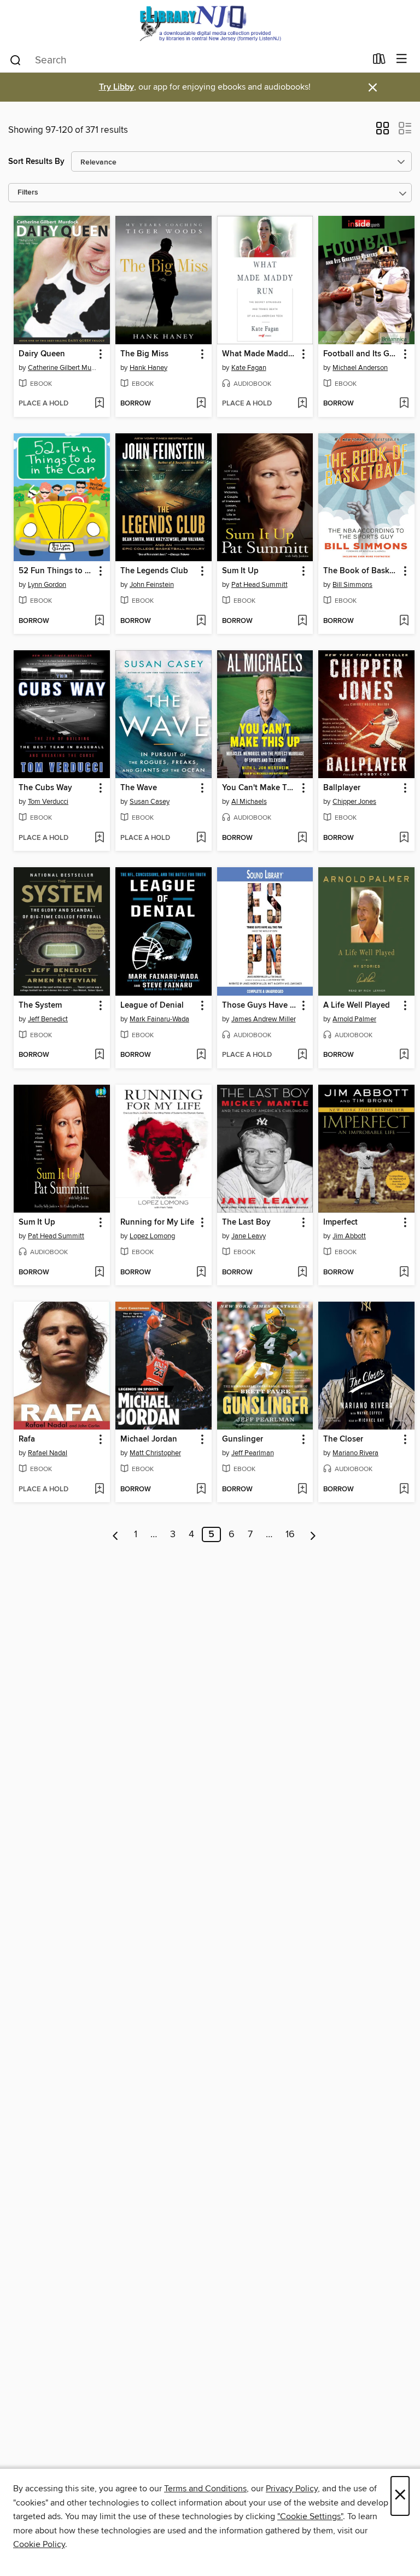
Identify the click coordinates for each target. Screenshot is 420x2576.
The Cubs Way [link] (45, 788)
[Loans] (379, 61)
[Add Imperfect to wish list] (404, 1273)
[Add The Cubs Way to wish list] (99, 838)
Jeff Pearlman (253, 1453)
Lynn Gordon (47, 585)
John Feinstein (152, 585)
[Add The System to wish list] (99, 1055)
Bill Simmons (352, 585)
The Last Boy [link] (246, 1222)
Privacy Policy (292, 2489)
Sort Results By (36, 161)
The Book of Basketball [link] (361, 571)
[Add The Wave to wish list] (201, 838)
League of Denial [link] (152, 1005)
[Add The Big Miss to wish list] (201, 404)
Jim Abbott (349, 1236)
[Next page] (313, 1534)
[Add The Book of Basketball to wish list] (404, 621)
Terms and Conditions (205, 2489)
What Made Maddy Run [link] (260, 354)
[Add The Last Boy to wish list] (302, 1273)
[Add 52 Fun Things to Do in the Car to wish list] (99, 621)
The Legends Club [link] (154, 571)
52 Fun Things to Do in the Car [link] (57, 571)
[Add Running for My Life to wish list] (201, 1273)
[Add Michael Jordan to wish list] (201, 1490)
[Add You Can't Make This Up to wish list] (302, 838)
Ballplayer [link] (342, 788)
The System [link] (40, 1005)
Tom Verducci (48, 802)
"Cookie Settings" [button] (310, 2516)
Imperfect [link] (340, 1222)
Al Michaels (249, 802)
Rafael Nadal (48, 1453)
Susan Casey (150, 802)
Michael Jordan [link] (149, 1439)
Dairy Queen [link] (42, 354)
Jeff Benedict (48, 1019)
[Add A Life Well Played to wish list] (404, 1055)
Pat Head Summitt (259, 585)
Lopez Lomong (152, 1236)
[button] (383, 132)
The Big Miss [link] (144, 354)
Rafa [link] (27, 1439)
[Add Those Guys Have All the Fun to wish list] (302, 1055)
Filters (28, 193)
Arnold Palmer (354, 1019)
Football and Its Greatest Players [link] (361, 354)
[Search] (16, 60)
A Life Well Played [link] (357, 1005)
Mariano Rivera (355, 1453)
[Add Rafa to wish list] (99, 1490)
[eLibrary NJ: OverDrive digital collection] (210, 23)
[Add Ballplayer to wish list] (404, 838)
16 (290, 1534)
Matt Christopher (155, 1453)
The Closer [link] (343, 1439)
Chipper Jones (354, 802)
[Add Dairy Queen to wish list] (99, 404)
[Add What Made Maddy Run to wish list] (302, 404)
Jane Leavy (249, 1236)
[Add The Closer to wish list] (404, 1490)
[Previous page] (116, 1534)
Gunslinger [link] (243, 1439)
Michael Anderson (360, 368)
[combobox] (187, 60)
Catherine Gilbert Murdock (63, 368)
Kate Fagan (249, 368)
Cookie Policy (39, 2544)
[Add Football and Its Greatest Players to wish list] (404, 404)
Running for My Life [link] (157, 1222)
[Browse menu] (402, 59)
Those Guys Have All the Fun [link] (260, 1005)
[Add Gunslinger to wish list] (302, 1490)
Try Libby (116, 87)
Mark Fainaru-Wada (159, 1019)
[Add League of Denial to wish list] (201, 1055)
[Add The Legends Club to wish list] (201, 621)
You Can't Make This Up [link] (260, 788)
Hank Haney (148, 368)
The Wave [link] (139, 788)
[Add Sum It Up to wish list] (302, 621)
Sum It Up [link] (240, 571)
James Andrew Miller (264, 1019)
